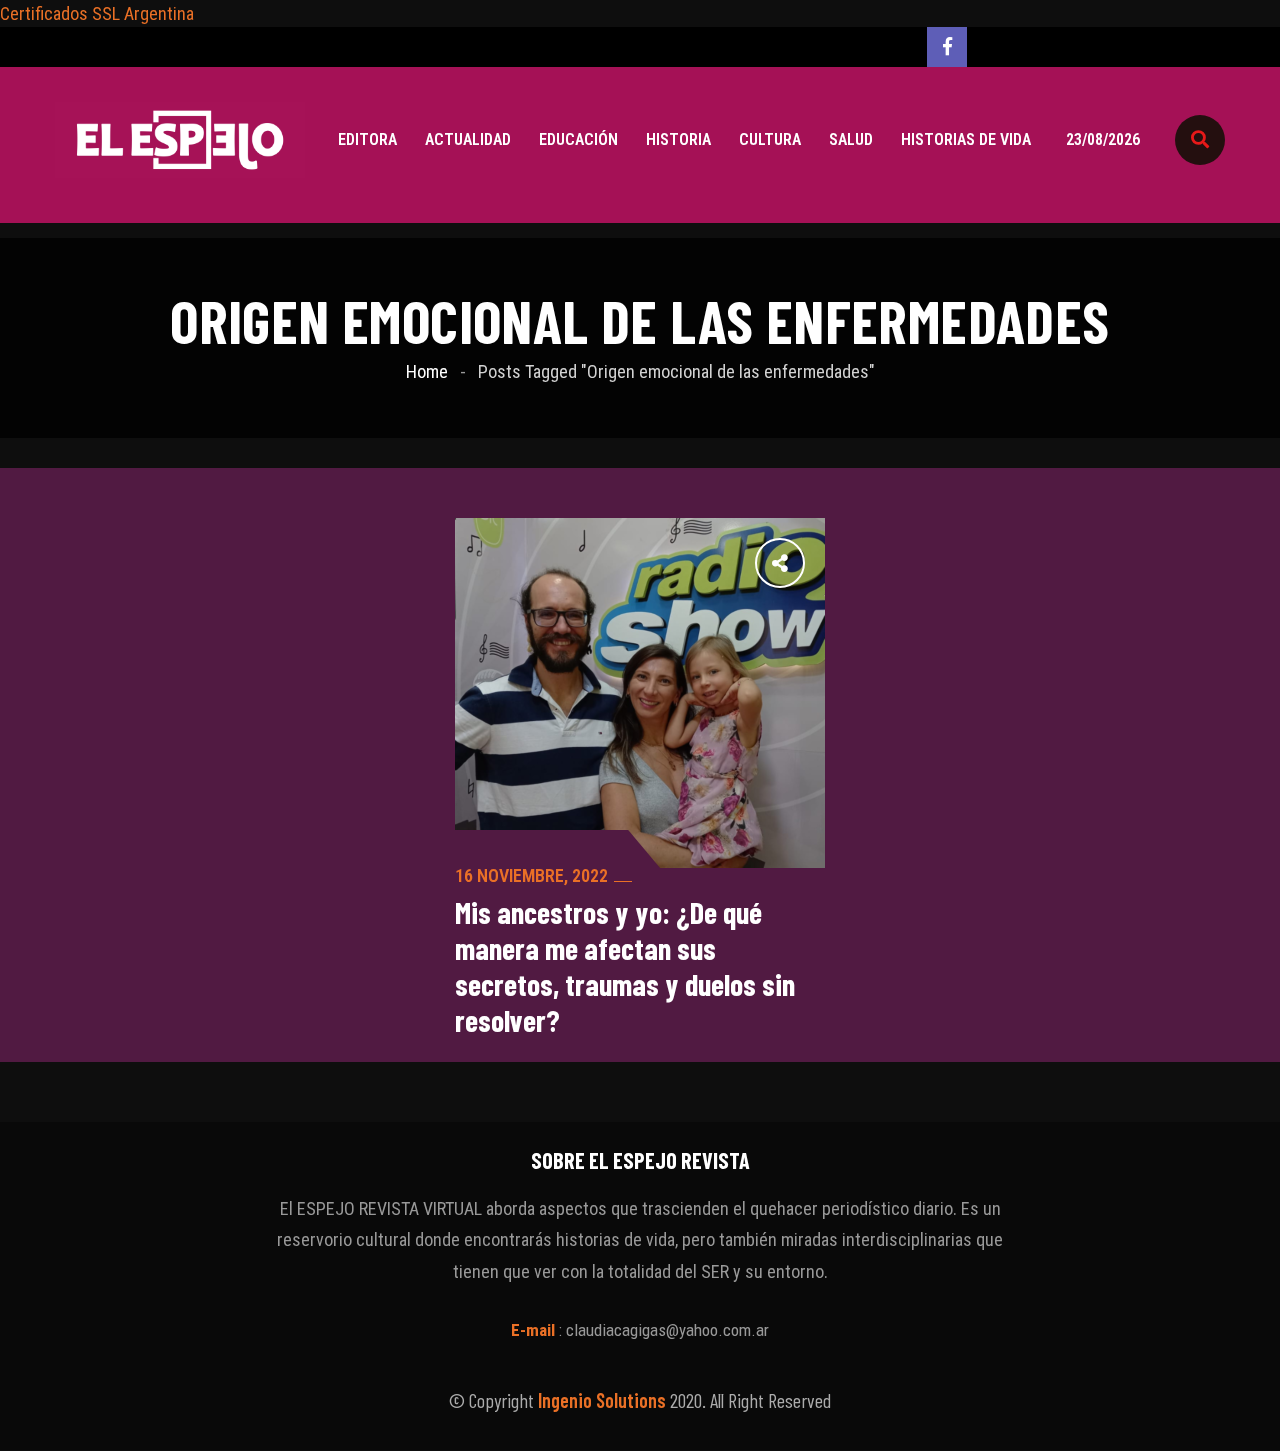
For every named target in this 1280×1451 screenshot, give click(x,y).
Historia (678, 139)
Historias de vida (966, 139)
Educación (578, 139)
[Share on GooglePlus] (721, 562)
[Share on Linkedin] (677, 562)
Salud (851, 139)
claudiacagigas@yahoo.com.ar (667, 1330)
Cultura (770, 139)
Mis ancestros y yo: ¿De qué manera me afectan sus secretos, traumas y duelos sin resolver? (625, 966)
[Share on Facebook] (809, 562)
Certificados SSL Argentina (97, 13)
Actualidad (468, 139)
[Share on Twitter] (765, 562)
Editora (367, 139)
